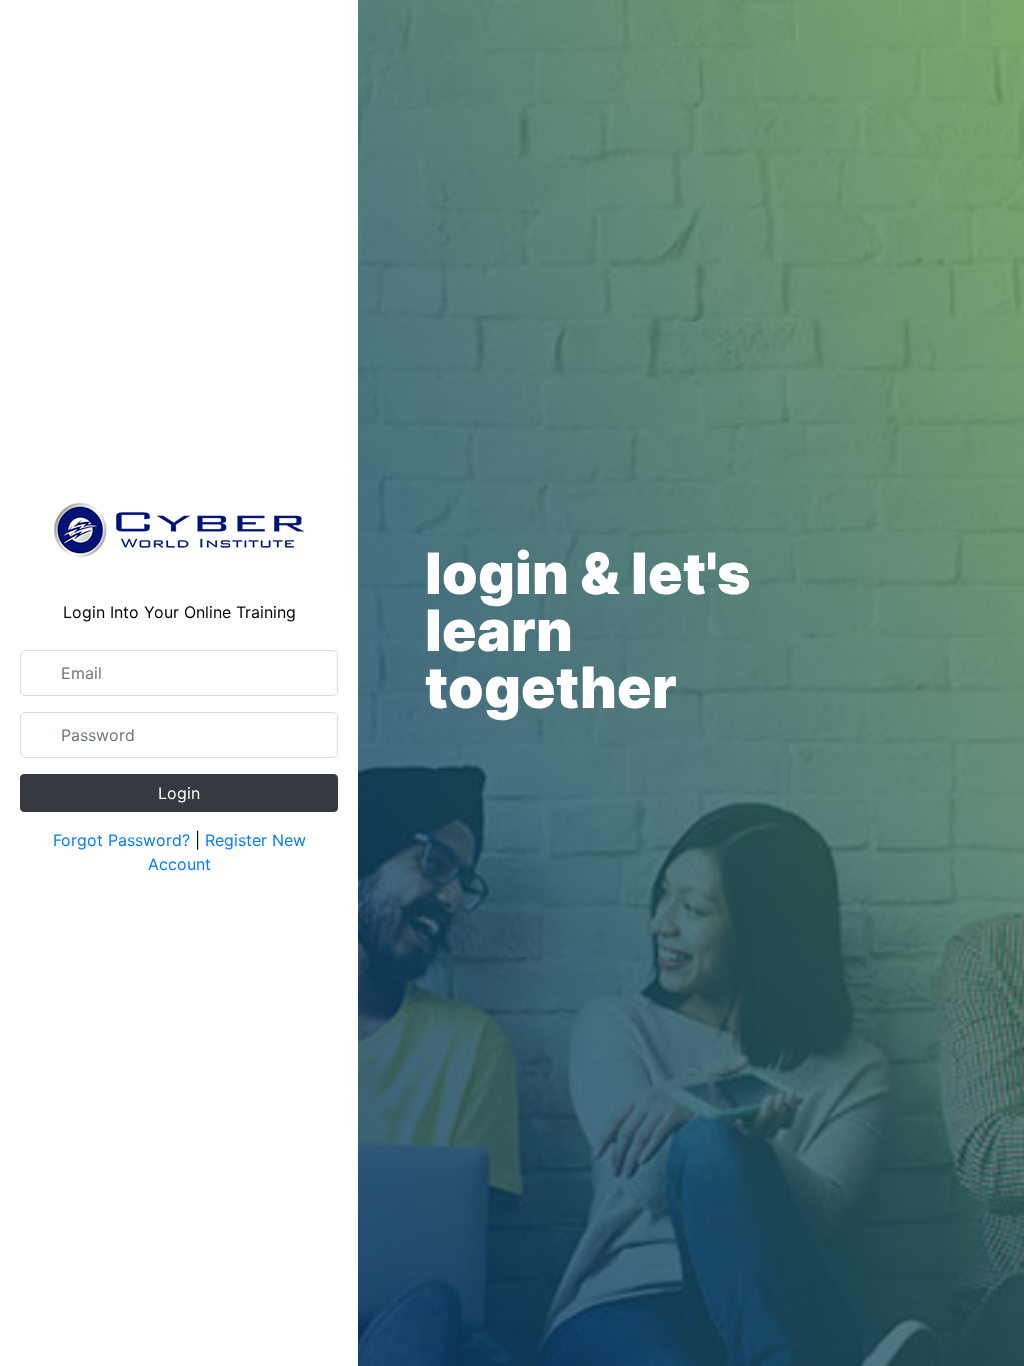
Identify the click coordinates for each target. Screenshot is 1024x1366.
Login (179, 793)
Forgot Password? (121, 840)
